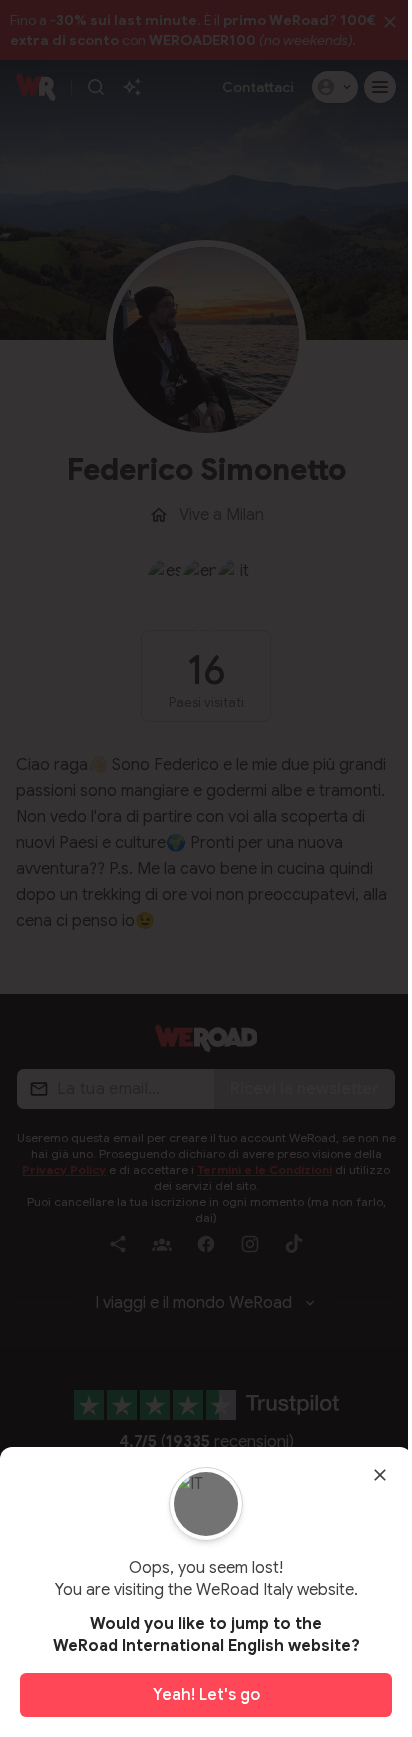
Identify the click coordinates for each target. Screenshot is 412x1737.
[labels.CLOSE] (380, 1475)
